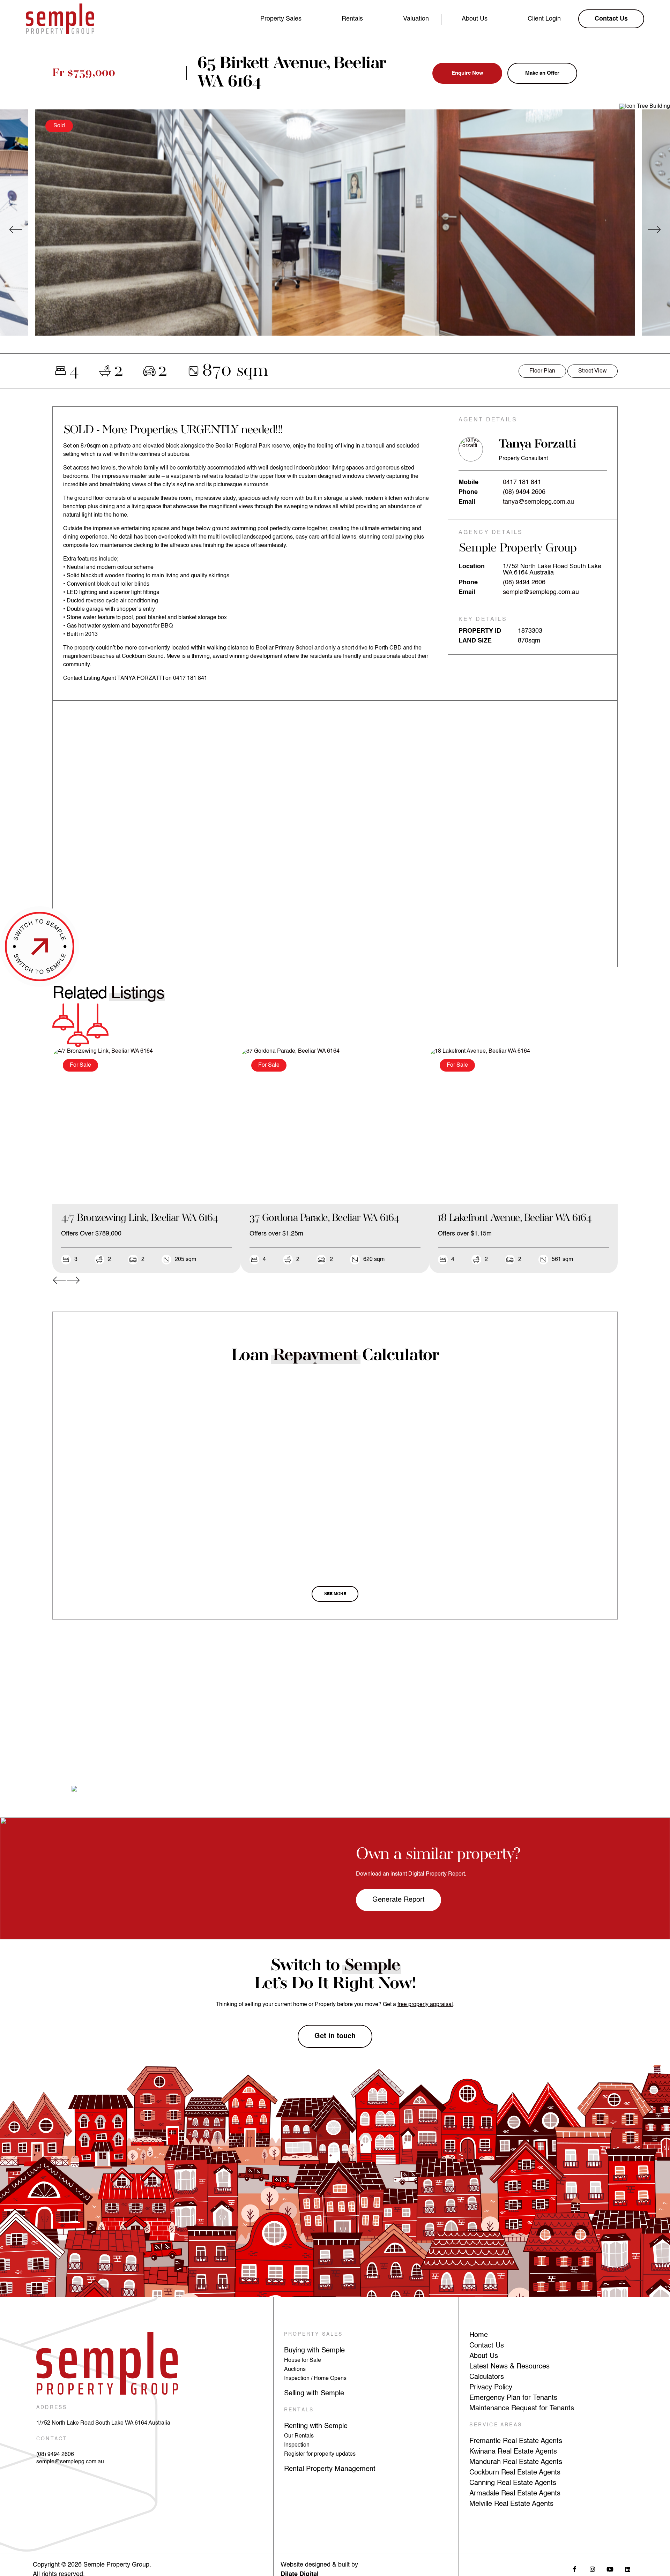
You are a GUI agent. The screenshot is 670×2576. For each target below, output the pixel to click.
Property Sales (281, 19)
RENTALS (299, 2410)
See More (335, 1594)
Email (467, 502)
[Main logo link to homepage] (60, 19)
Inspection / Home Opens (315, 2379)
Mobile (468, 482)
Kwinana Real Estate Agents (513, 2452)
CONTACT (52, 2439)
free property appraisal (425, 2005)
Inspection (297, 2445)
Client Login (544, 19)
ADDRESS (52, 2408)
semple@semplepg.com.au (541, 592)
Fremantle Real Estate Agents (516, 2441)
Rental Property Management (330, 2469)
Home (479, 2335)
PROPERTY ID (480, 631)
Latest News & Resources (509, 2367)
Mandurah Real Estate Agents (516, 2462)
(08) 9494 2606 (524, 492)
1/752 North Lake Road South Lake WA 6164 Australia (103, 2423)
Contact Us (487, 2346)
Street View (593, 371)
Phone (468, 492)
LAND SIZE (475, 641)
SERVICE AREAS (496, 2425)
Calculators (487, 2377)
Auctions (295, 2370)
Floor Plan (542, 371)
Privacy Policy (491, 2388)
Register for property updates (320, 2454)
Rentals (352, 19)
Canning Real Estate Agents (513, 2483)
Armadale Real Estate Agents (515, 2494)
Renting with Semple (316, 2426)
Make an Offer (542, 73)
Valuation (416, 19)
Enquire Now (467, 73)
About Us (475, 19)
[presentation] (16, 230)
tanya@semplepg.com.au (538, 502)
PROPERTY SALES (314, 2334)
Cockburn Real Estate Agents (515, 2473)
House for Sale (303, 2360)
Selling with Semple (314, 2394)
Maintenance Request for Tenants (522, 2409)
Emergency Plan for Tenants (513, 2398)
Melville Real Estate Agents (511, 2504)
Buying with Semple (314, 2351)
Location (472, 566)
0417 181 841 (522, 482)
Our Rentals (299, 2436)
